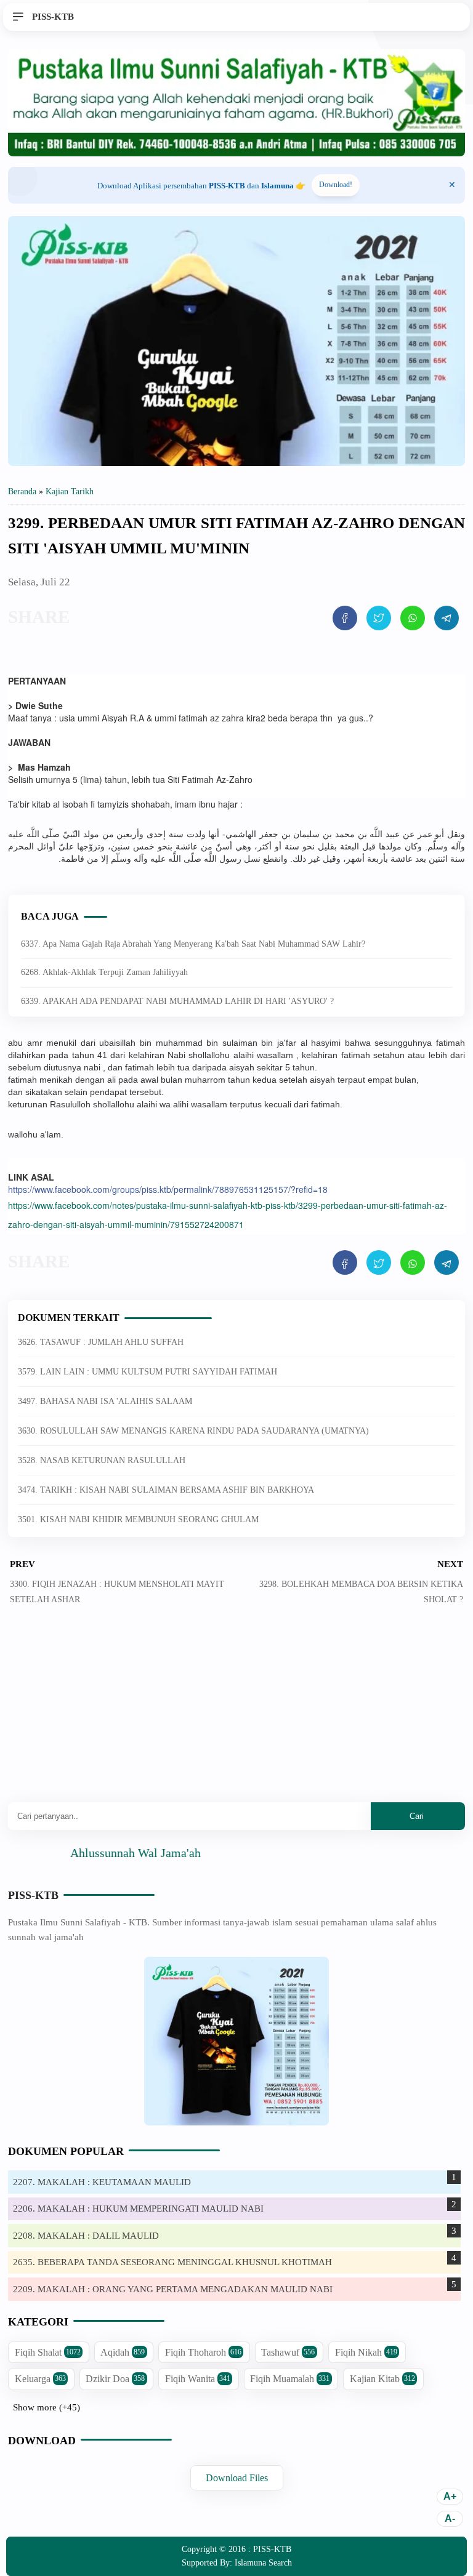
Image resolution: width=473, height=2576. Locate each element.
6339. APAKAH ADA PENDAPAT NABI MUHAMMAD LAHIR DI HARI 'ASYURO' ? (177, 1001)
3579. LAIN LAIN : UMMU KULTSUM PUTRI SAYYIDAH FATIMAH (148, 1372)
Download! (336, 185)
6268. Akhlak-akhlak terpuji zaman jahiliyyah (104, 972)
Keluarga (40, 2379)
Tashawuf (288, 2352)
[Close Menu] (452, 185)
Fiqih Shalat (48, 2352)
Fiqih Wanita (198, 2379)
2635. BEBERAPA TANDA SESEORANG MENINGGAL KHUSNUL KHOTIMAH (172, 2262)
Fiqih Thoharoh (203, 2352)
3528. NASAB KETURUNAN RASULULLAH (102, 1460)
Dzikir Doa (115, 2379)
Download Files (237, 2478)
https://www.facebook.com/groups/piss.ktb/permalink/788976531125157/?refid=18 (168, 1189)
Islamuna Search (263, 2563)
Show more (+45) (46, 2407)
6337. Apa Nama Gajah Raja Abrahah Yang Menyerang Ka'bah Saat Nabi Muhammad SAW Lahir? (193, 944)
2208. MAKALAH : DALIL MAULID (86, 2236)
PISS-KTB (33, 1895)
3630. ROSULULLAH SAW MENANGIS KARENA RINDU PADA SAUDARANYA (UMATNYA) (193, 1431)
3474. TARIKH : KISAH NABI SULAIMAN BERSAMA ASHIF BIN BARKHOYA (166, 1490)
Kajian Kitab (382, 2379)
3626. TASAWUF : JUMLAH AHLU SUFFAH (101, 1342)
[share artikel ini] (345, 618)
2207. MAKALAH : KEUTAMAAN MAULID (102, 2182)
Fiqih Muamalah (290, 2379)
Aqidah (123, 2352)
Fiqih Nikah (366, 2352)
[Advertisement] (236, 1713)
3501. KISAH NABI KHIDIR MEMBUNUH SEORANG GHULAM (138, 1519)
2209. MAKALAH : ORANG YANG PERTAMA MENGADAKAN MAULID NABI (173, 2289)
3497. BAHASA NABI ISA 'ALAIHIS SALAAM (105, 1401)
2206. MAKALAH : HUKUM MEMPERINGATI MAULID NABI (138, 2209)
